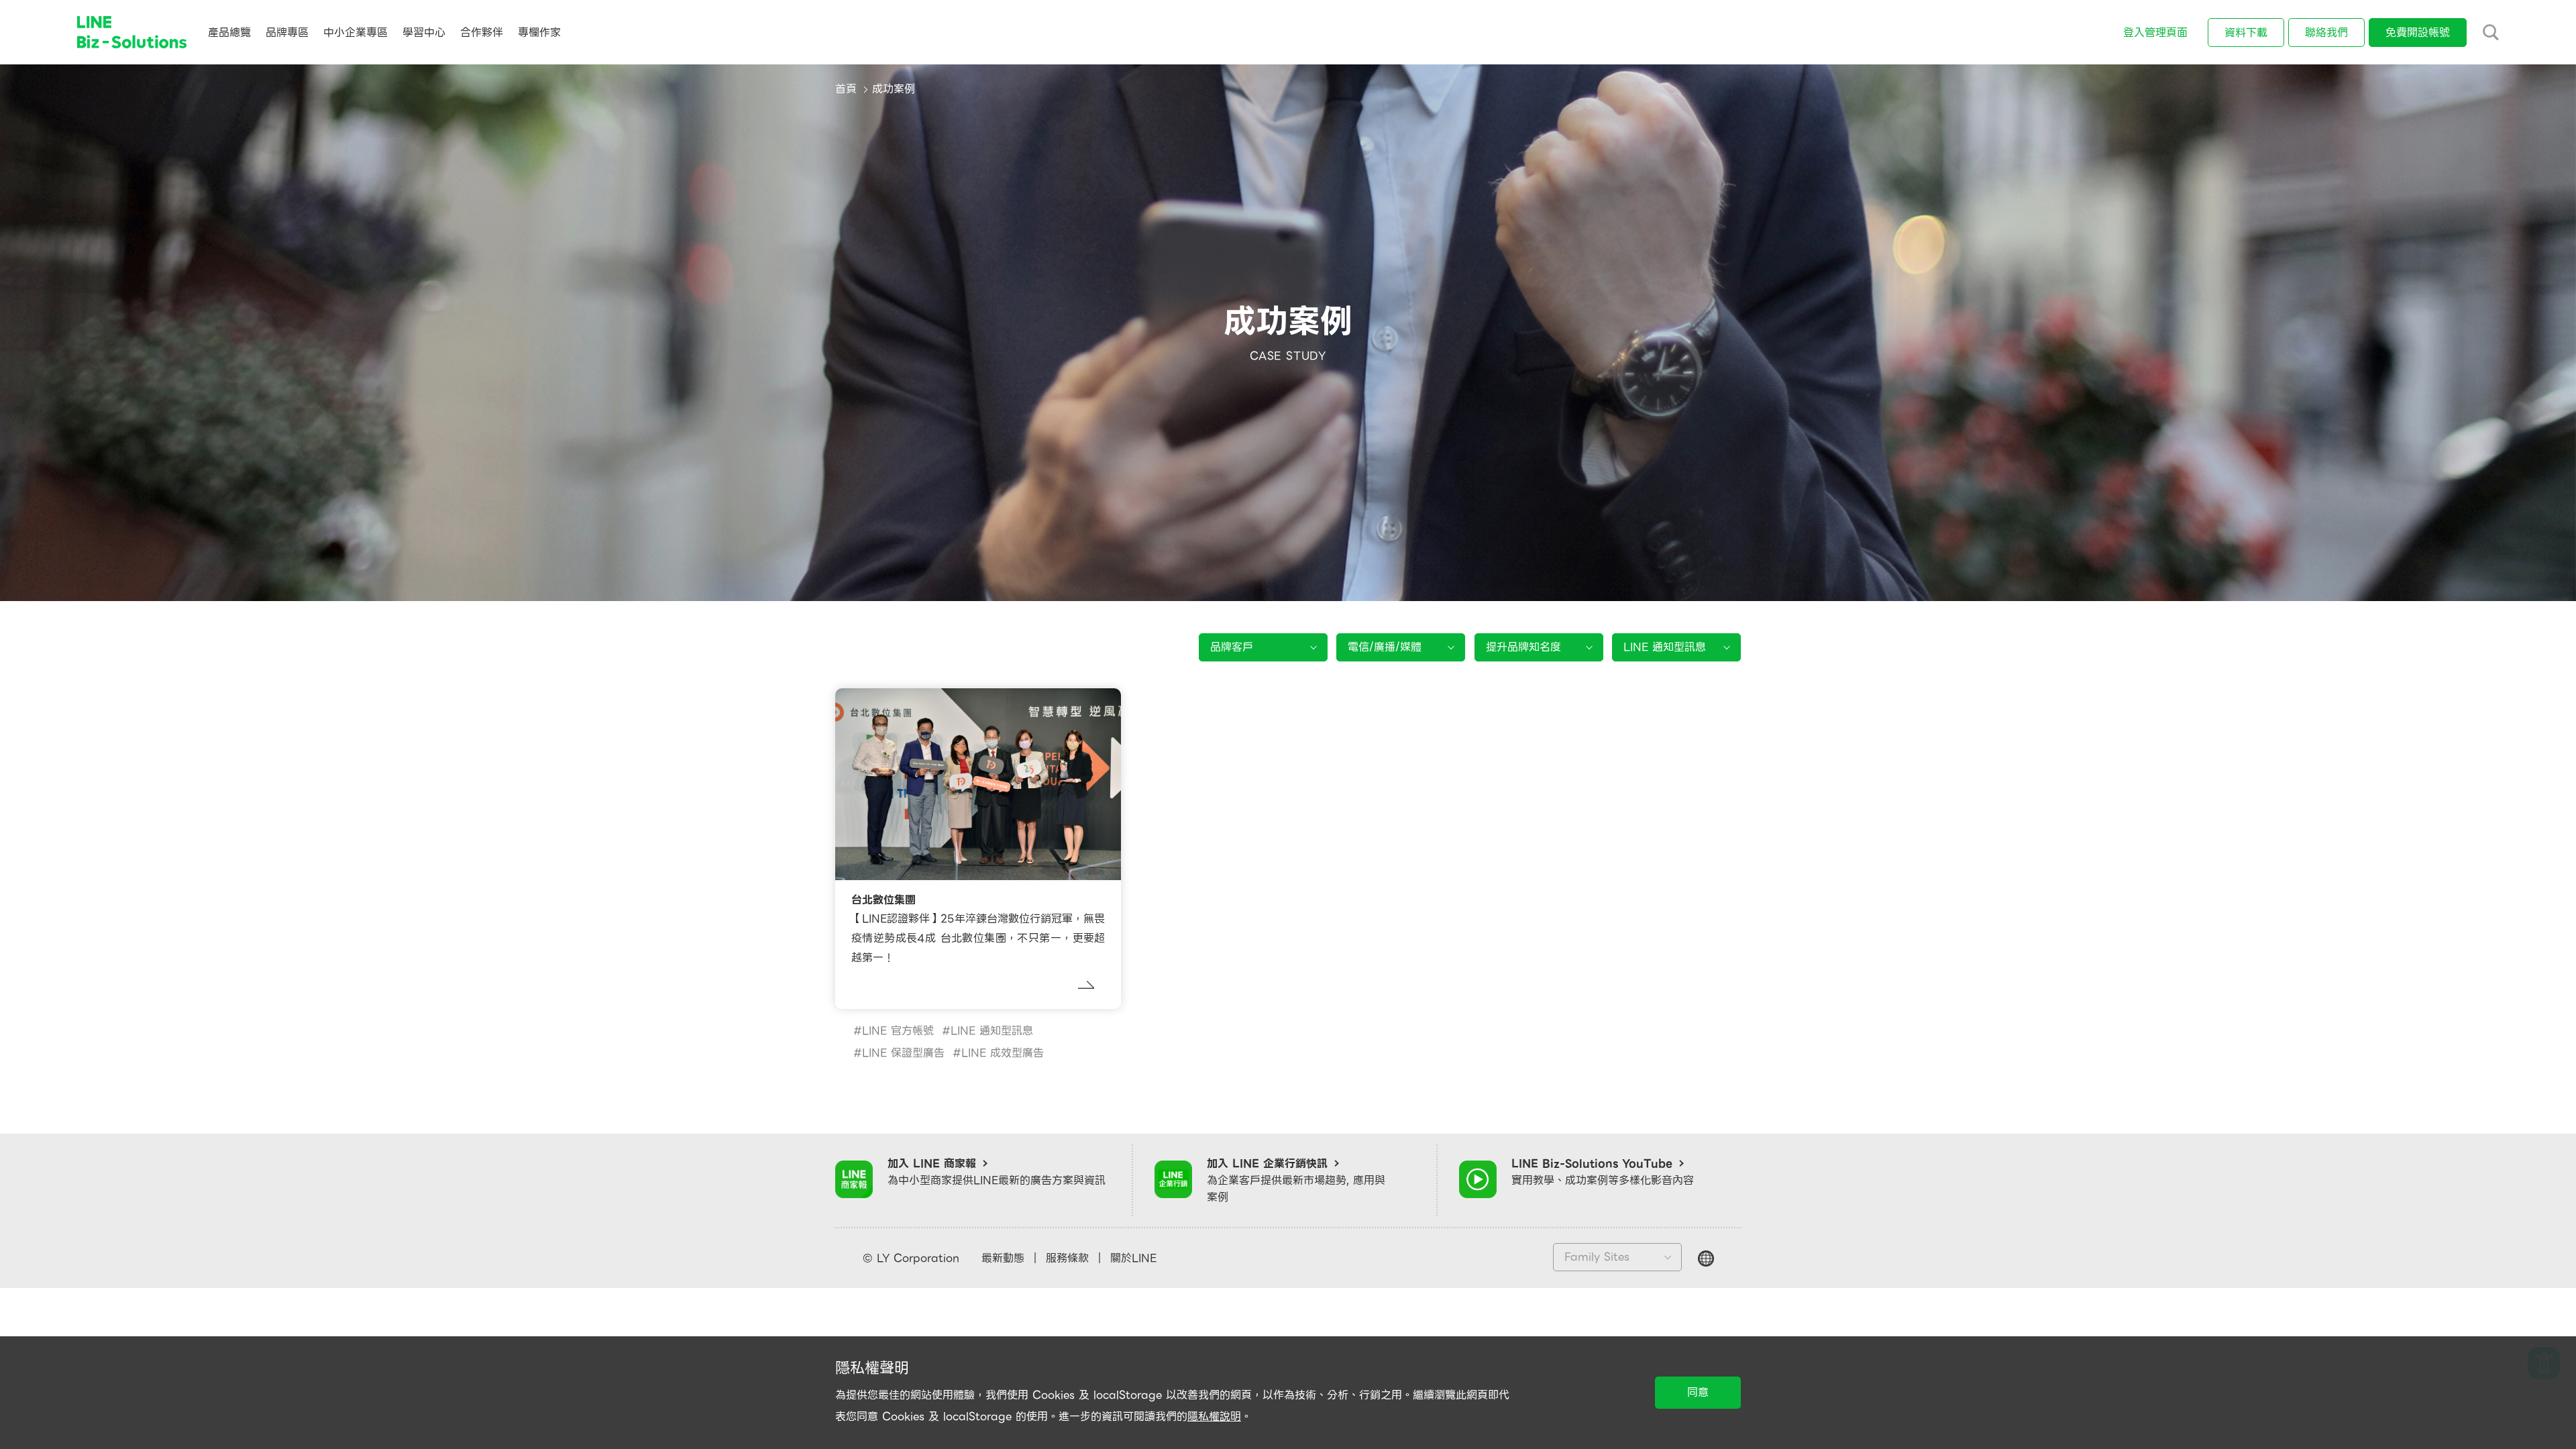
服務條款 (1067, 1258)
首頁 (846, 89)
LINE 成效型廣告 (1003, 1053)
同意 (1698, 1392)
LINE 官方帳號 (898, 1031)
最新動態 (1003, 1258)
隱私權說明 (1214, 1416)
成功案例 (894, 89)
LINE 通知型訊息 (992, 1031)
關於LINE (1133, 1258)
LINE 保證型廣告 (903, 1053)
